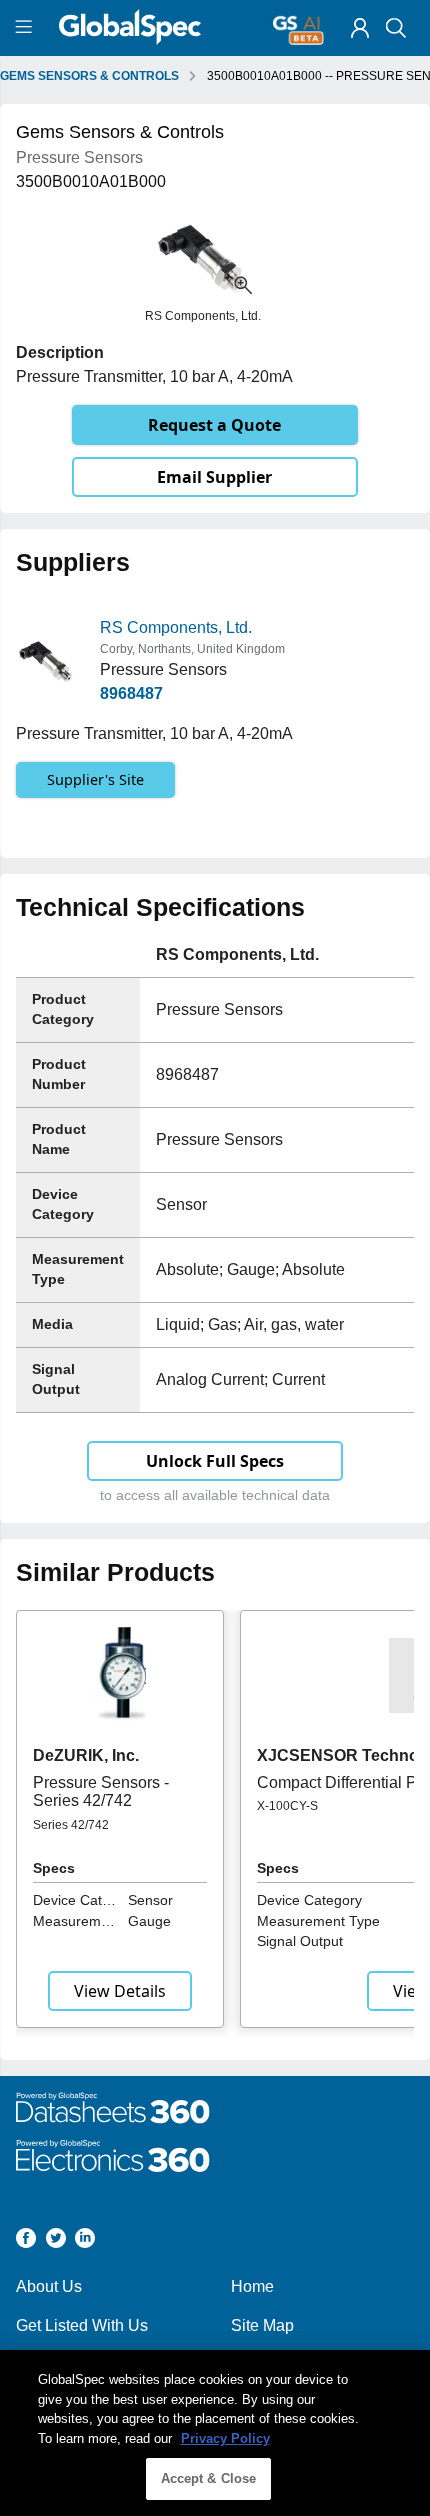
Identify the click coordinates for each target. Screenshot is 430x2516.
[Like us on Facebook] (26, 2241)
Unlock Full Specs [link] (215, 1461)
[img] (360, 28)
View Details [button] (120, 1991)
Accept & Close (209, 2478)
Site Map (262, 2325)
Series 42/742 (71, 1825)
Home (252, 2286)
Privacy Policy (225, 2438)
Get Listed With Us (82, 2325)
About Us (49, 2286)
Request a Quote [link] (214, 425)
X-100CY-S (287, 1806)
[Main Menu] (26, 28)
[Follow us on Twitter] (56, 2241)
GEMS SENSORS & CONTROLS (89, 76)
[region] (215, 2433)
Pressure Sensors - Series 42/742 (101, 1791)
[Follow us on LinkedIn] (85, 2241)
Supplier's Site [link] (95, 779)
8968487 (131, 693)
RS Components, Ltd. (176, 627)
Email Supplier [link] (214, 477)
